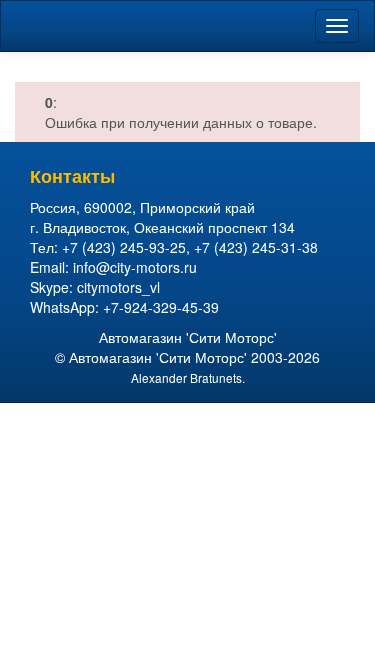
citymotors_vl (118, 287)
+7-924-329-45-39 (161, 307)
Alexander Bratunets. (188, 377)
